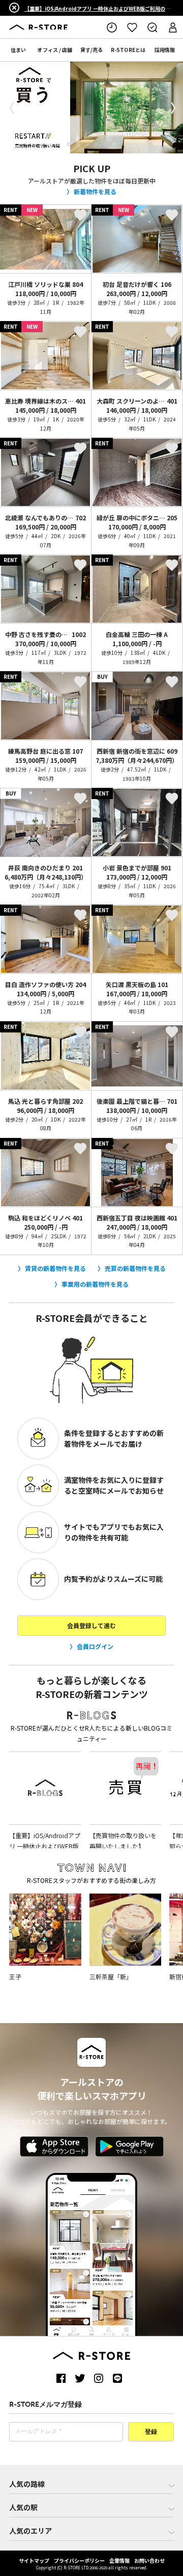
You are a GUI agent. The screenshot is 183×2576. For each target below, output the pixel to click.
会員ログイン (95, 1646)
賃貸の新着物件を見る (55, 1268)
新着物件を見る (95, 191)
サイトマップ (34, 2560)
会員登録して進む (91, 1625)
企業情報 (119, 2560)
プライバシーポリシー (79, 2560)
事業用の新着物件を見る (95, 1284)
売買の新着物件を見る (135, 1268)
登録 (151, 2432)
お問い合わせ (149, 2560)
